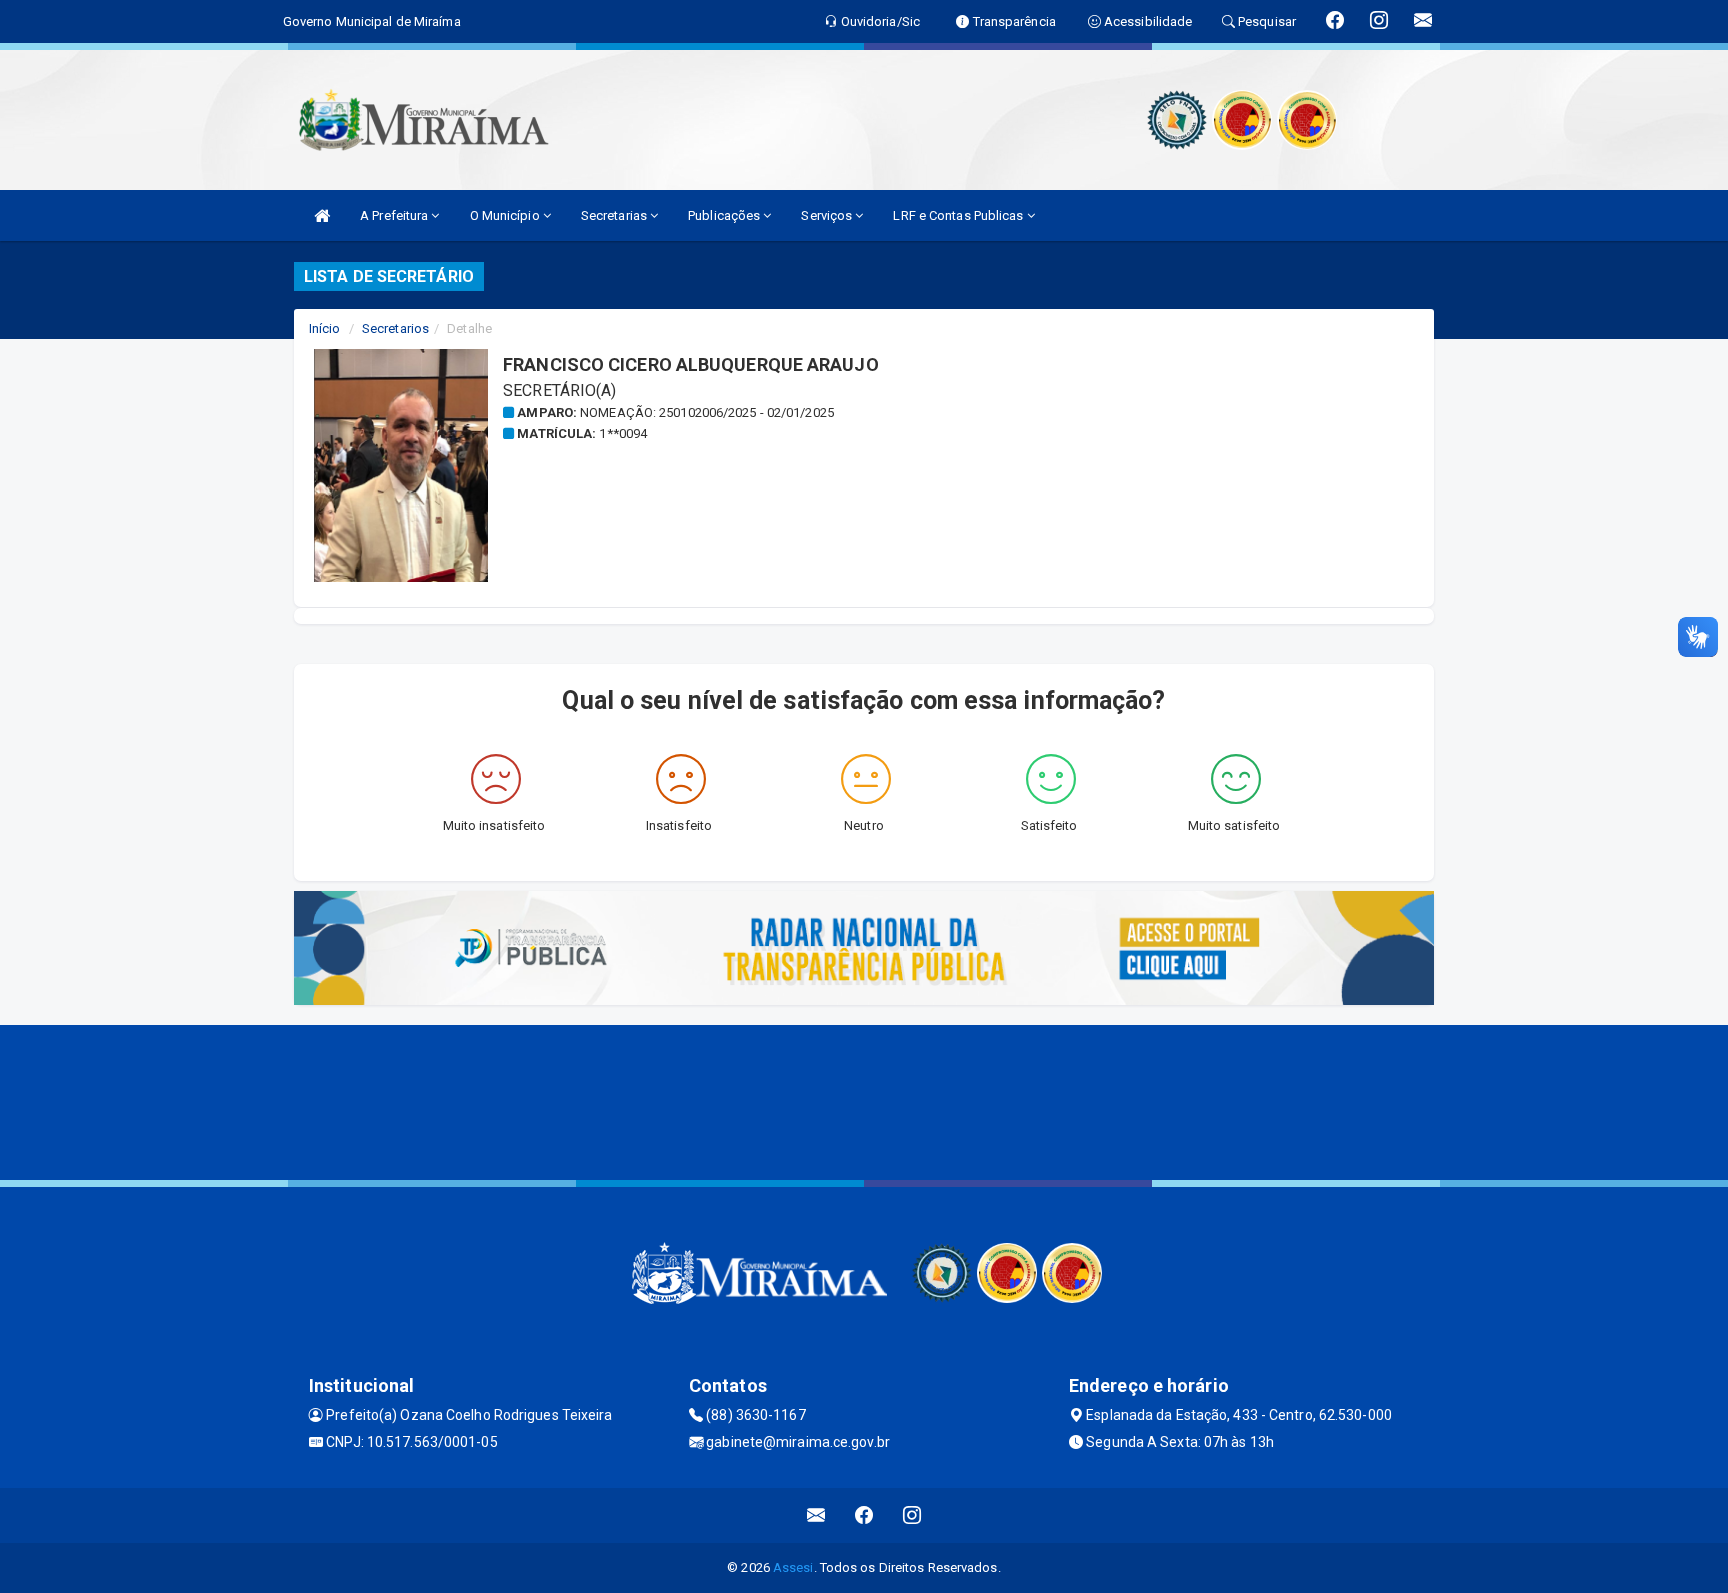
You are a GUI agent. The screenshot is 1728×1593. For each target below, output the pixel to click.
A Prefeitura (395, 215)
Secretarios (395, 328)
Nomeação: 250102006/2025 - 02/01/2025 (707, 412)
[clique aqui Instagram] (912, 1515)
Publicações (725, 215)
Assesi (793, 1567)
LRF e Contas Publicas (959, 215)
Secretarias (615, 215)
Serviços (828, 215)
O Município (506, 215)
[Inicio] (322, 215)
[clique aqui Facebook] (864, 1515)
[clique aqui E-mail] (816, 1515)
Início (325, 328)
